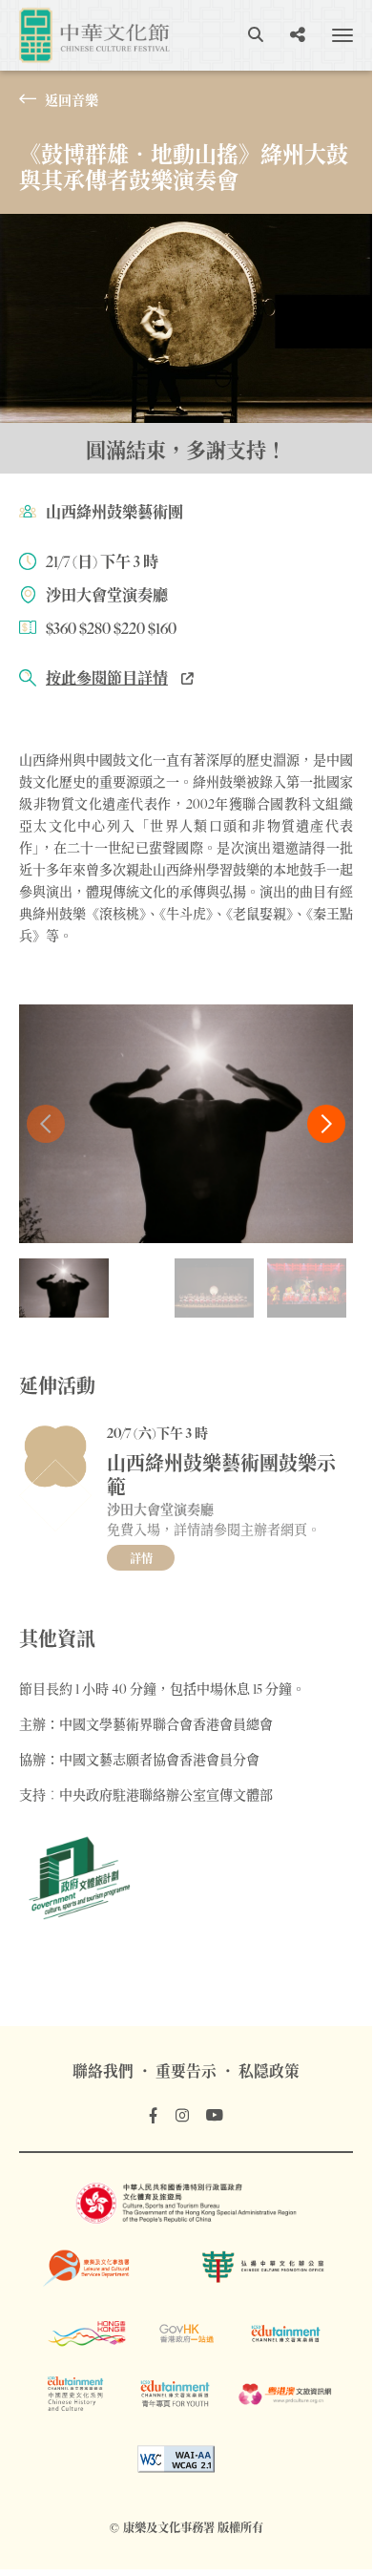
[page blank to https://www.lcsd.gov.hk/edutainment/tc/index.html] (286, 2333)
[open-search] (256, 35)
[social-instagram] (182, 2116)
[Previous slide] (46, 1124)
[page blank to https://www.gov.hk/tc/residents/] (186, 2333)
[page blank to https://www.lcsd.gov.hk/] (106, 2267)
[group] (64, 1288)
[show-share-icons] (298, 35)
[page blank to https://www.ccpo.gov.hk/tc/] (266, 2267)
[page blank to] (176, 2459)
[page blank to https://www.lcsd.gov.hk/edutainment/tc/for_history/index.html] (75, 2394)
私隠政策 (269, 2071)
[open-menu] (342, 35)
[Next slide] (326, 1124)
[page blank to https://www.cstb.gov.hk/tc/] (186, 2203)
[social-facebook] (153, 2116)
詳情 (141, 1559)
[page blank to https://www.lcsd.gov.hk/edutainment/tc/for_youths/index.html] (175, 2394)
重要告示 (186, 2071)
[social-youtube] (215, 2116)
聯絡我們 (103, 2071)
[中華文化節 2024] (94, 34)
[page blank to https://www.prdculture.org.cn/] (286, 2394)
